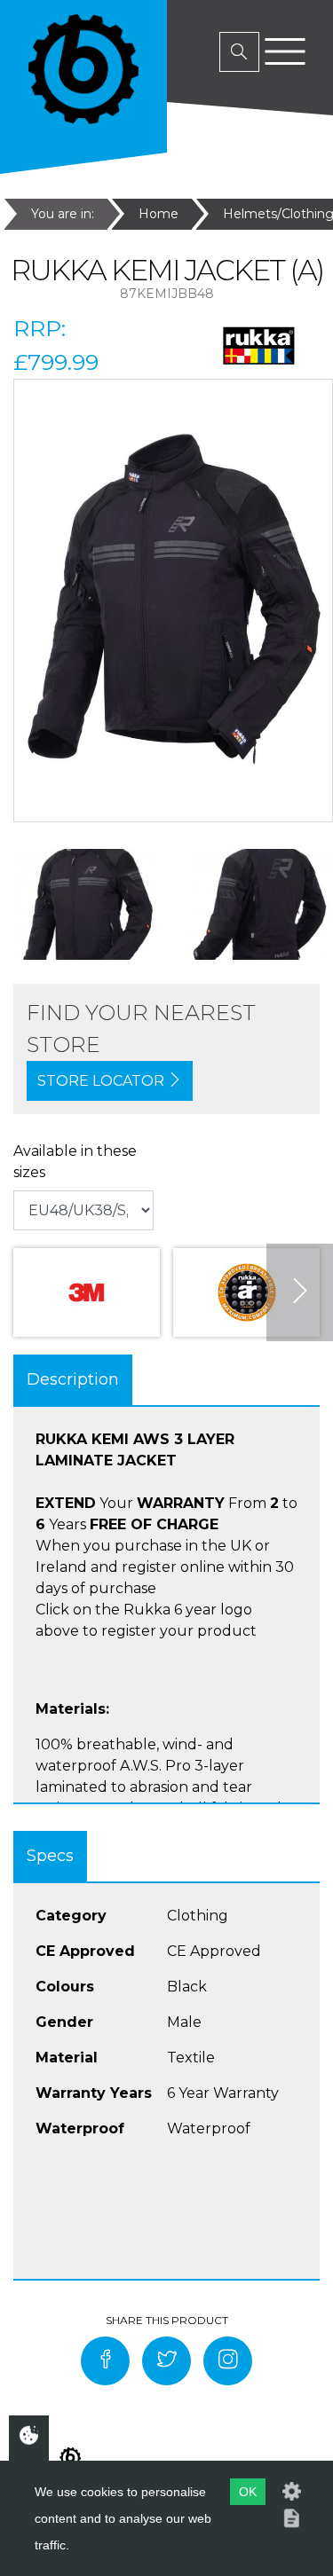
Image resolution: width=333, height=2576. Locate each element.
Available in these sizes (75, 1162)
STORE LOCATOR (103, 1081)
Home (159, 214)
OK (248, 2492)
